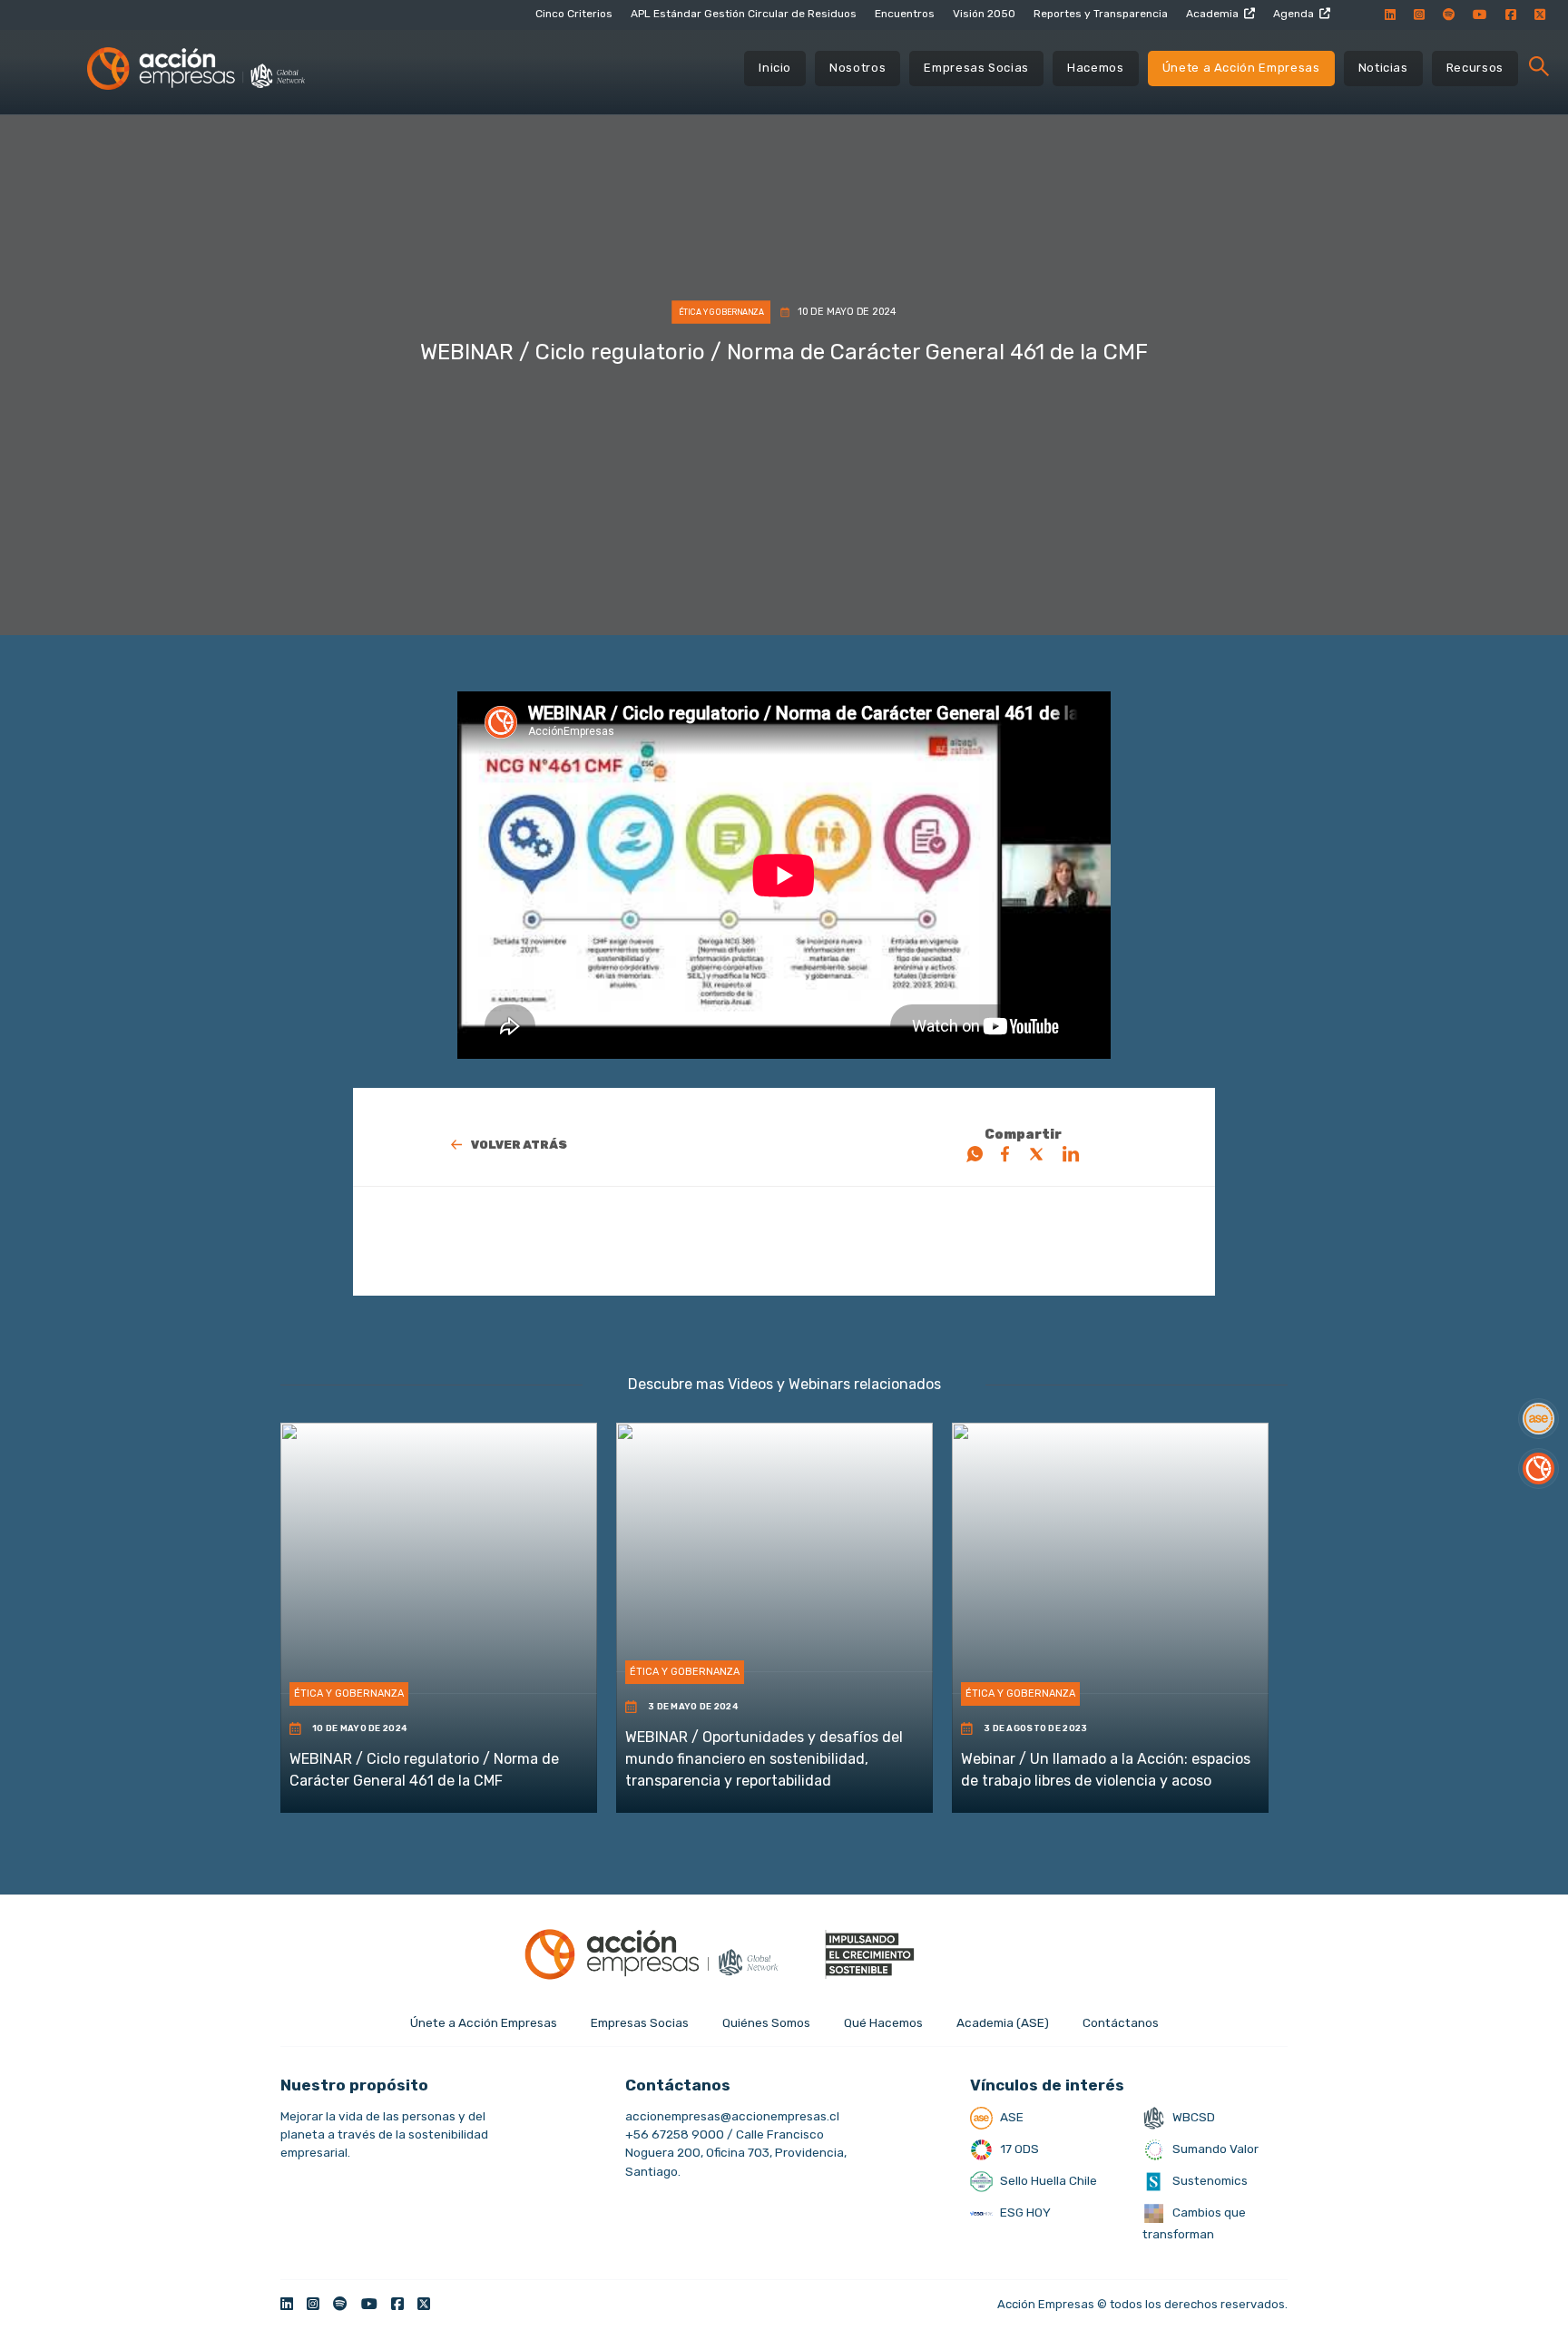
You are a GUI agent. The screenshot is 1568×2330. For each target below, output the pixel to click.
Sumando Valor (1214, 2149)
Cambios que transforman (1194, 2223)
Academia (1212, 14)
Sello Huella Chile (1047, 2180)
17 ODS (1018, 2149)
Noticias (1383, 68)
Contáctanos (1121, 2022)
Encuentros (905, 14)
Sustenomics (1209, 2180)
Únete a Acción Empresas (1241, 68)
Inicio (775, 68)
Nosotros (857, 68)
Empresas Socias (976, 68)
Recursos (1475, 68)
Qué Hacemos (883, 2022)
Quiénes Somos (766, 2022)
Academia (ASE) (1003, 2022)
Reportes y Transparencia (1101, 14)
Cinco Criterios (574, 14)
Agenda (1294, 14)
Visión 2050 (984, 14)
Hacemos (1096, 68)
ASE (1010, 2117)
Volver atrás (519, 1145)
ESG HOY (1024, 2212)
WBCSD (1192, 2117)
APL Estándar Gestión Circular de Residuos (744, 14)
